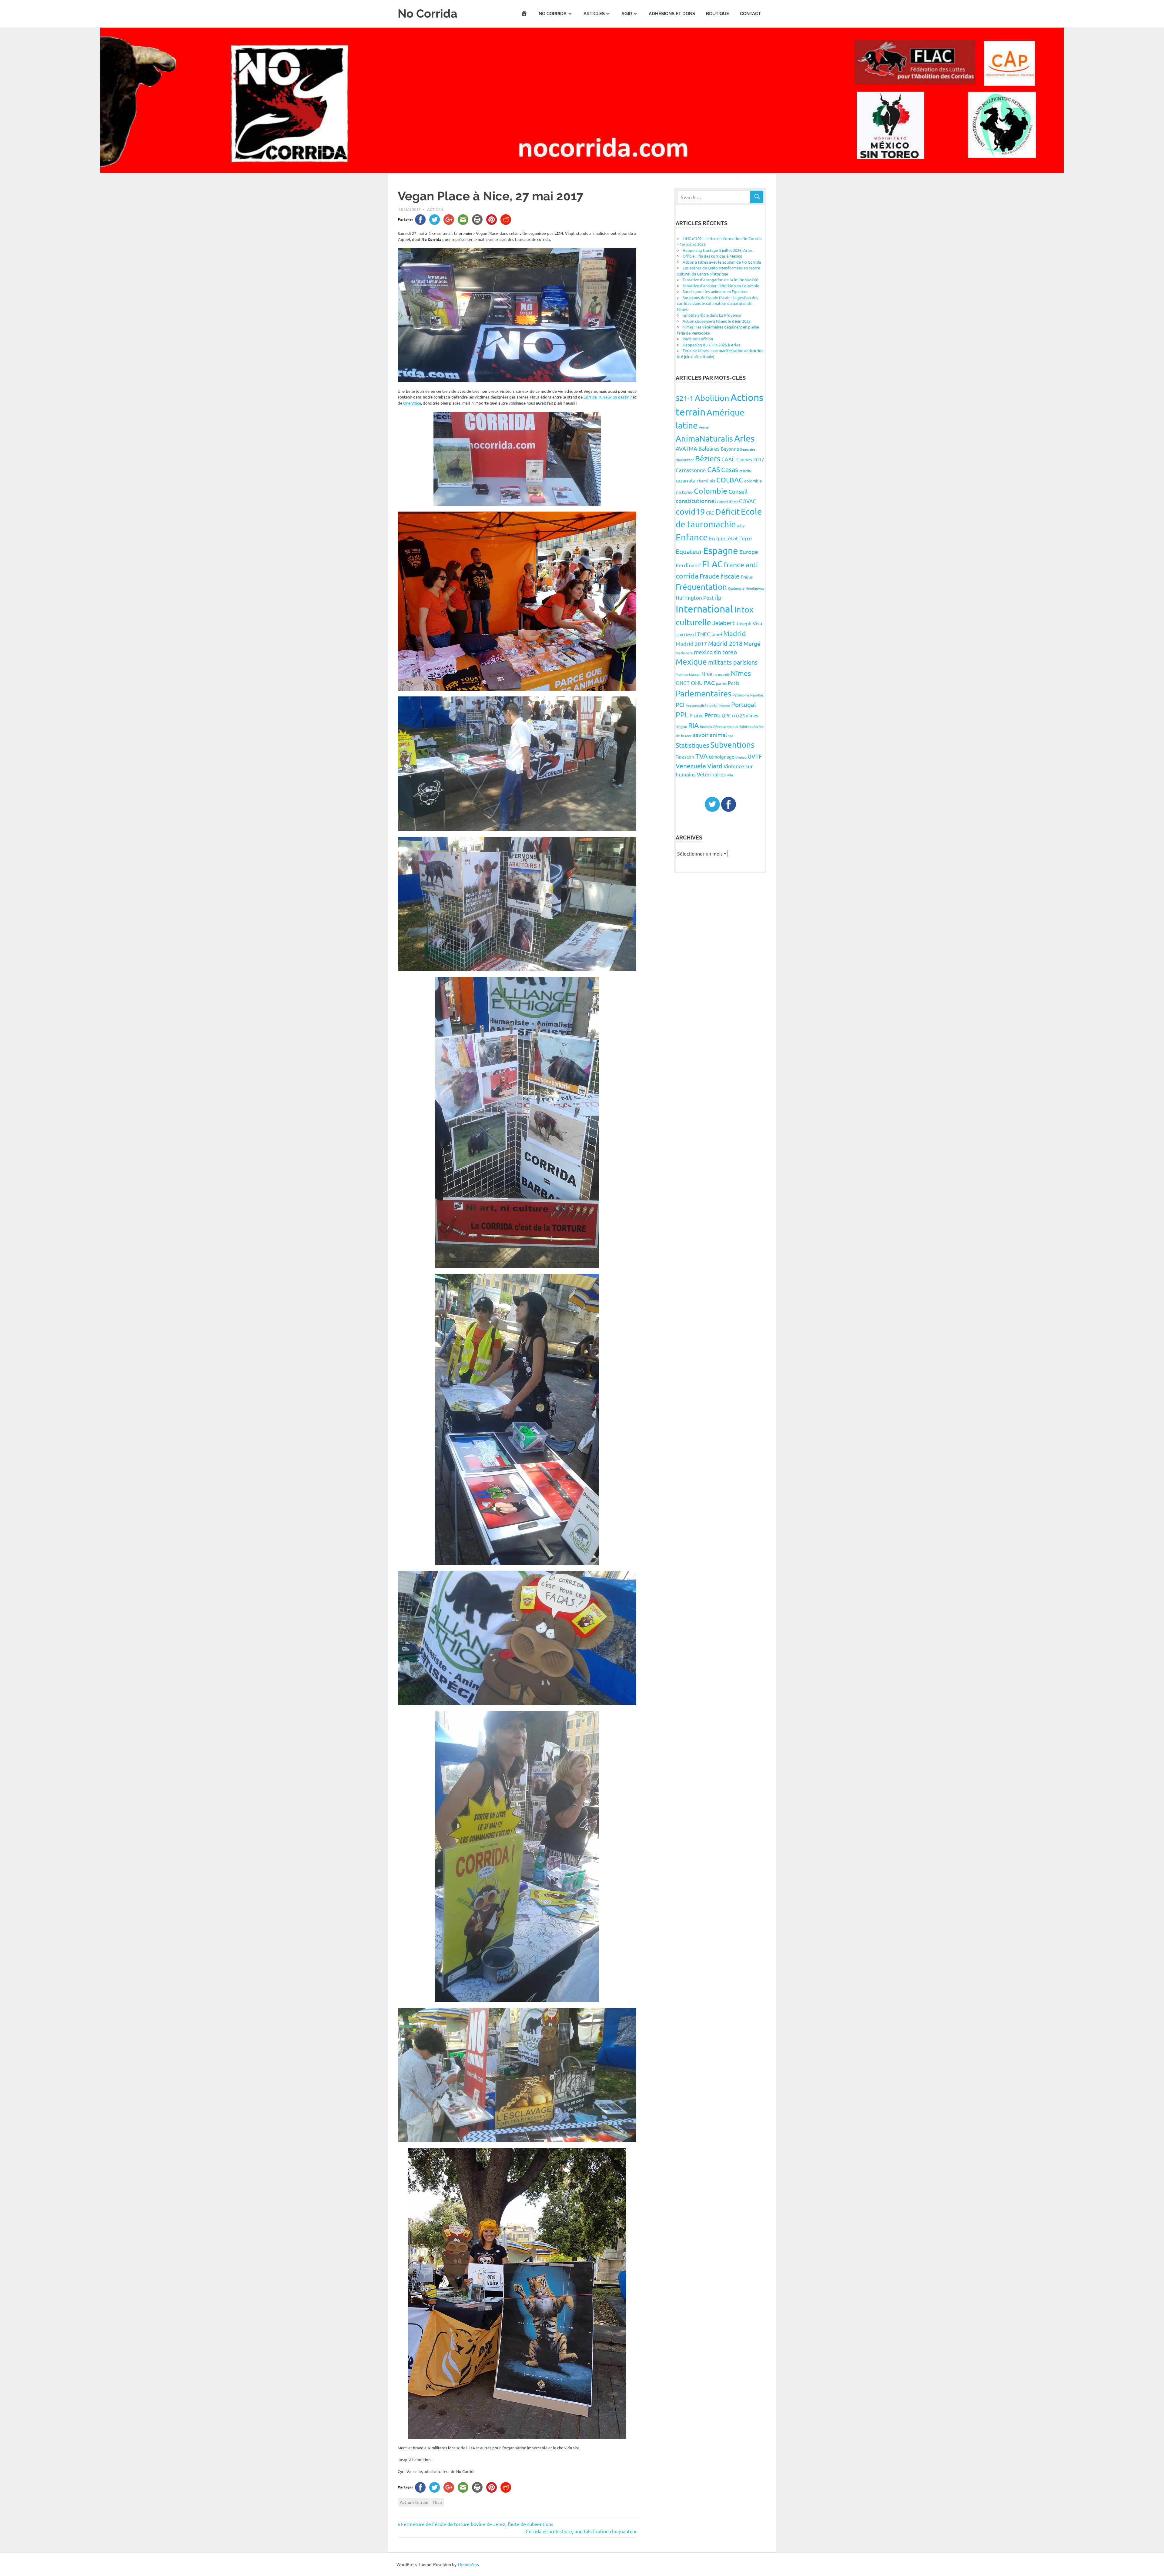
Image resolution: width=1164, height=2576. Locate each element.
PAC (709, 682)
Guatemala (736, 588)
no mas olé (722, 674)
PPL (682, 714)
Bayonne (730, 449)
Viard (715, 766)
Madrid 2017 (691, 644)
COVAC (748, 501)
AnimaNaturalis (704, 438)
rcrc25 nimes (745, 715)
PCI (680, 704)
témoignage (722, 757)
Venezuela (691, 766)
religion (681, 726)
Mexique (691, 662)
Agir (627, 14)
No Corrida (428, 13)
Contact (750, 14)
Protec (696, 715)
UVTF (755, 756)
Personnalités (697, 706)
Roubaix (706, 726)
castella (745, 471)
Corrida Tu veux (608, 397)
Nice (438, 2502)
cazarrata (686, 480)
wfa (730, 775)
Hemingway (755, 588)
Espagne (721, 551)
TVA (702, 756)
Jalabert (724, 623)
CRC (710, 513)
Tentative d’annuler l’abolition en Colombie (721, 286)
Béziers (708, 458)
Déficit (727, 512)
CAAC (728, 459)
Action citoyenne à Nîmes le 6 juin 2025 (717, 321)
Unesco (741, 757)
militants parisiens (733, 662)
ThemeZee (468, 2564)
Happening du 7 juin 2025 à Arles (711, 345)
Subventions (732, 745)
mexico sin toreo (715, 652)
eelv (741, 526)
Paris (734, 683)
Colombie (711, 491)
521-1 (685, 398)
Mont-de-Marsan (688, 674)
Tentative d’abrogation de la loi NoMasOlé (720, 280)
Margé (752, 643)
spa (731, 736)
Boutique (717, 14)
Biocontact (685, 460)
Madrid (735, 633)
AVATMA (686, 448)
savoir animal (710, 735)
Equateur (689, 551)
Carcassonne (691, 470)
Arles (744, 438)
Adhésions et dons (672, 14)
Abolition (712, 398)
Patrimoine (741, 695)
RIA (693, 725)
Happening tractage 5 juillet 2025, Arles (718, 250)
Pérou (712, 715)
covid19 (690, 511)
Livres (689, 635)
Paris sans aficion (698, 339)
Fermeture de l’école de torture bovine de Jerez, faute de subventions (477, 2524)
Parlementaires (704, 693)
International (704, 609)
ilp (718, 597)
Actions (435, 209)
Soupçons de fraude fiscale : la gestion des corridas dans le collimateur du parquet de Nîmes (717, 303)
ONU (697, 683)
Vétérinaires (711, 774)
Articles (594, 14)
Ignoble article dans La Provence (712, 315)
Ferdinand (688, 565)
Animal (704, 427)
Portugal (744, 704)
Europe (749, 552)
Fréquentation (701, 587)
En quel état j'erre (731, 538)
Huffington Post (695, 597)
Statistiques (692, 745)
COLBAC (730, 480)
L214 (679, 635)
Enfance (692, 537)
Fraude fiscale (720, 576)
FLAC (712, 564)
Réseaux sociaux (726, 726)
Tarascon (685, 757)
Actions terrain (414, 2502)
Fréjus (747, 577)
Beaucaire (748, 449)
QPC (726, 715)
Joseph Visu (749, 623)
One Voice (412, 403)
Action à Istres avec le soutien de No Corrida (722, 262)
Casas (730, 469)
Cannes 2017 (750, 459)
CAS (714, 469)
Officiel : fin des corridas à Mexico (712, 256)
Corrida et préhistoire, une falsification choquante (579, 2531)
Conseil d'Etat (727, 502)
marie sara (684, 653)
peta (713, 705)
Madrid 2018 (725, 643)
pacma (721, 683)
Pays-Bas (757, 695)
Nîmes (741, 673)
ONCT (683, 683)
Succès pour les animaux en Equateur (715, 291)
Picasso (724, 706)
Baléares (709, 448)
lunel (717, 634)
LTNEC (703, 634)
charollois (706, 481)
